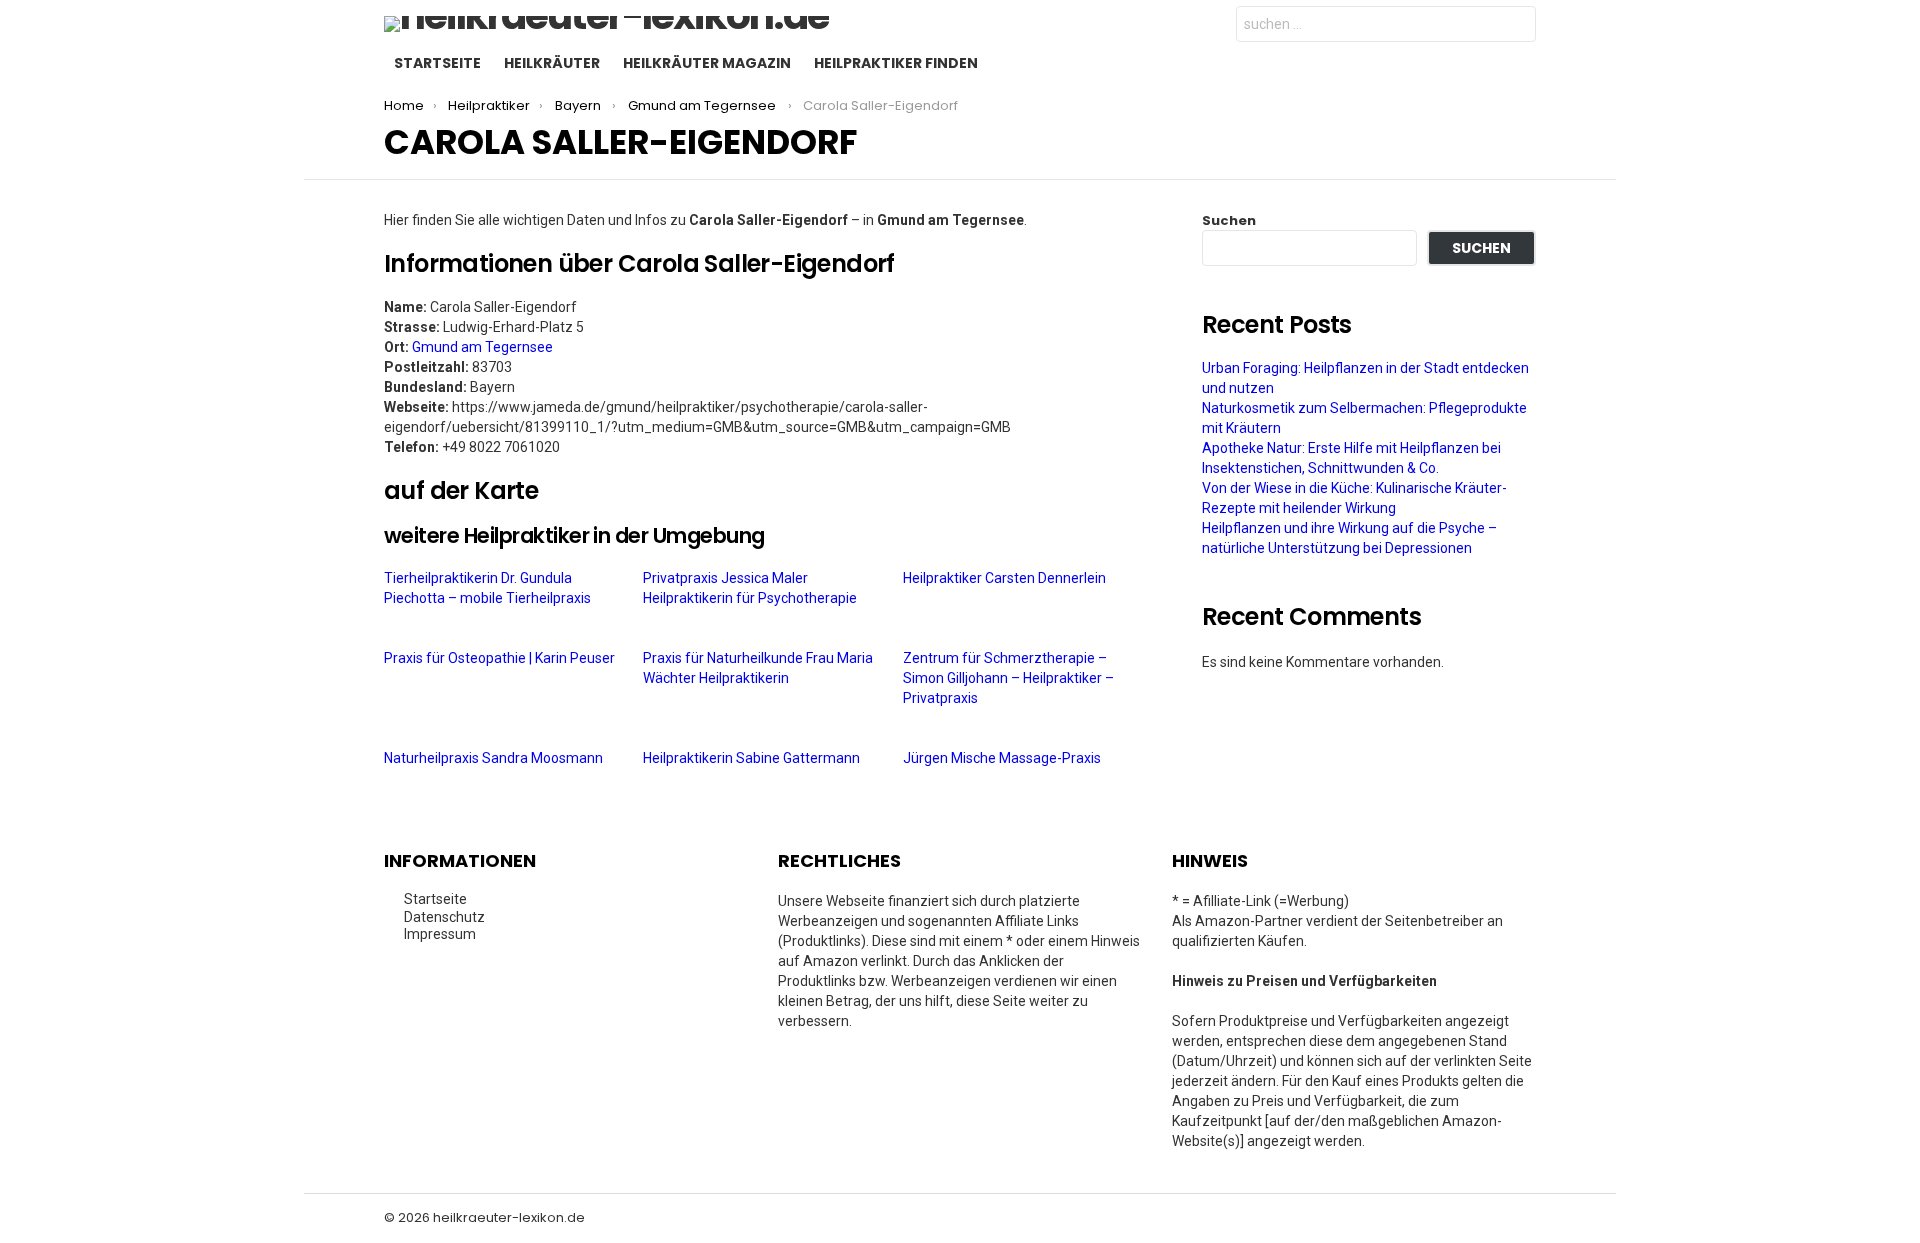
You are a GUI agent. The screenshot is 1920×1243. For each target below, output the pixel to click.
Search (1516, 26)
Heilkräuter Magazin (707, 63)
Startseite (437, 63)
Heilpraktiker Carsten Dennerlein (1006, 578)
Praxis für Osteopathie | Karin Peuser (501, 658)
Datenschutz (444, 917)
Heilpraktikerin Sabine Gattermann (753, 758)
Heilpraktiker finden (896, 63)
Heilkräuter (552, 63)
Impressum (440, 934)
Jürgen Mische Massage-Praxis (1003, 758)
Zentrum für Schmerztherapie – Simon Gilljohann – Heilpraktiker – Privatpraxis (1008, 678)
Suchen (1229, 220)
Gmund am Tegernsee (482, 347)
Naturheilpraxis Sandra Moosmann (495, 758)
